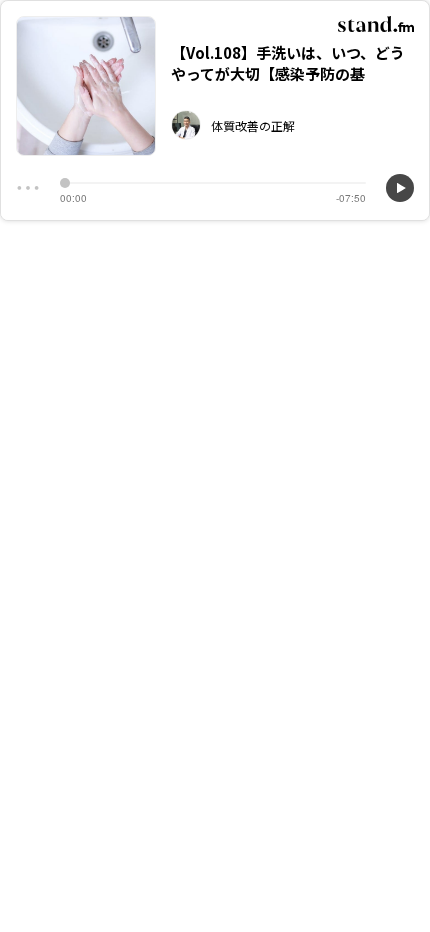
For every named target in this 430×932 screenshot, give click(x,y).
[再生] (400, 188)
